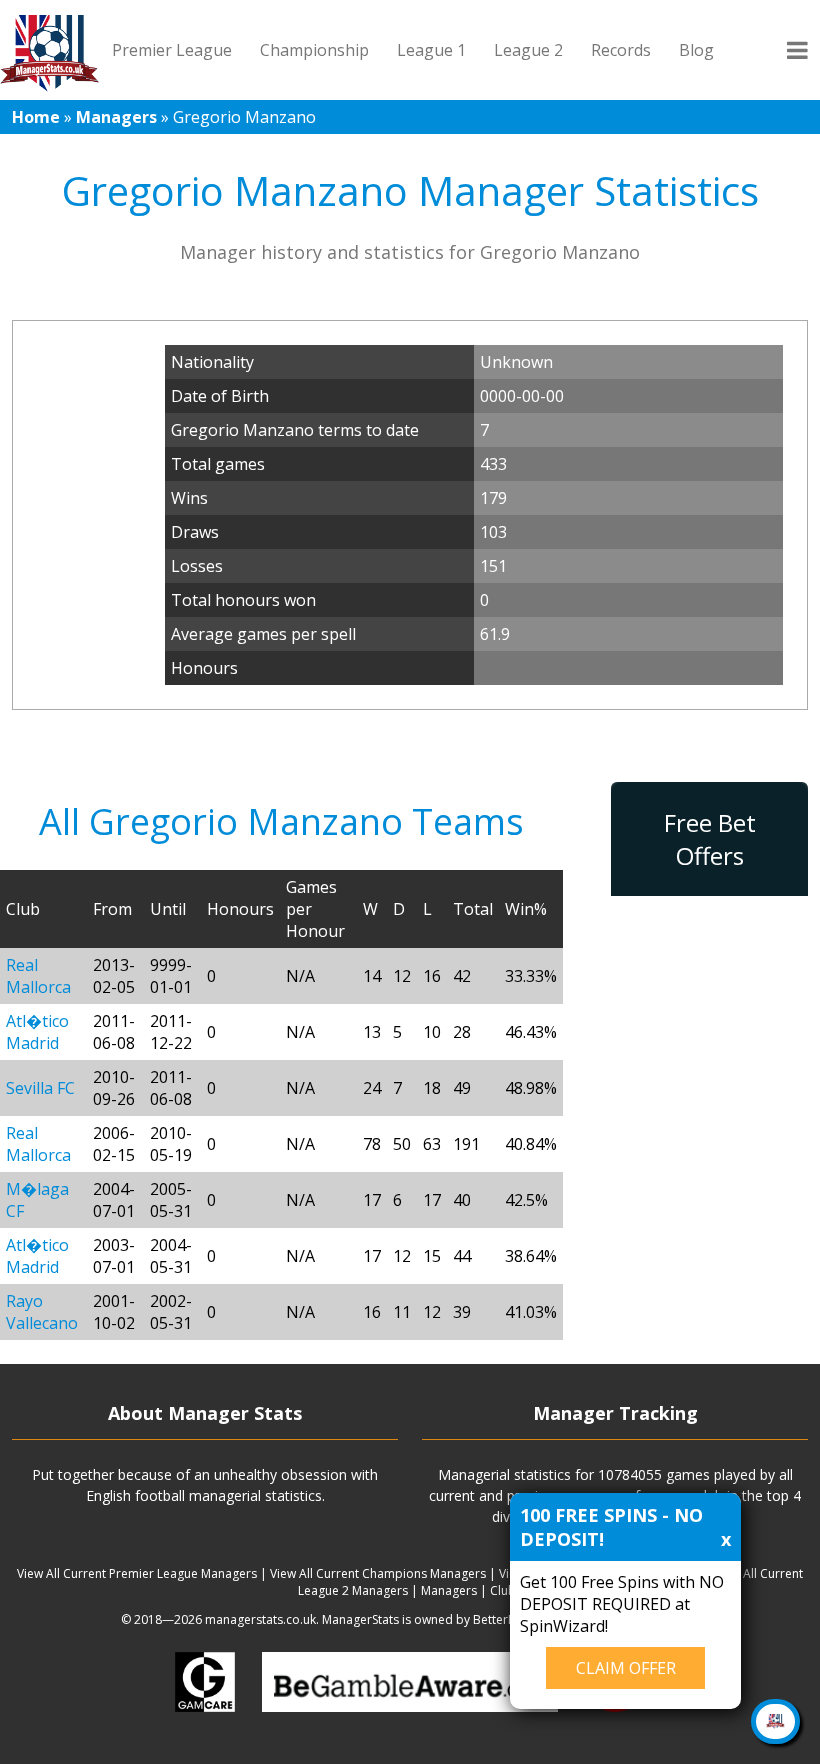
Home (36, 117)
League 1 (431, 50)
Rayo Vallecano (42, 1312)
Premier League (172, 50)
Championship (314, 50)
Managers (116, 117)
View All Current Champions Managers (378, 1573)
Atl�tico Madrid (37, 1032)
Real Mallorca (38, 976)
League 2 (528, 50)
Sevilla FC (40, 1088)
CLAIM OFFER (626, 1668)
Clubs (506, 1590)
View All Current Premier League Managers (137, 1573)
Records (621, 50)
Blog (696, 50)
